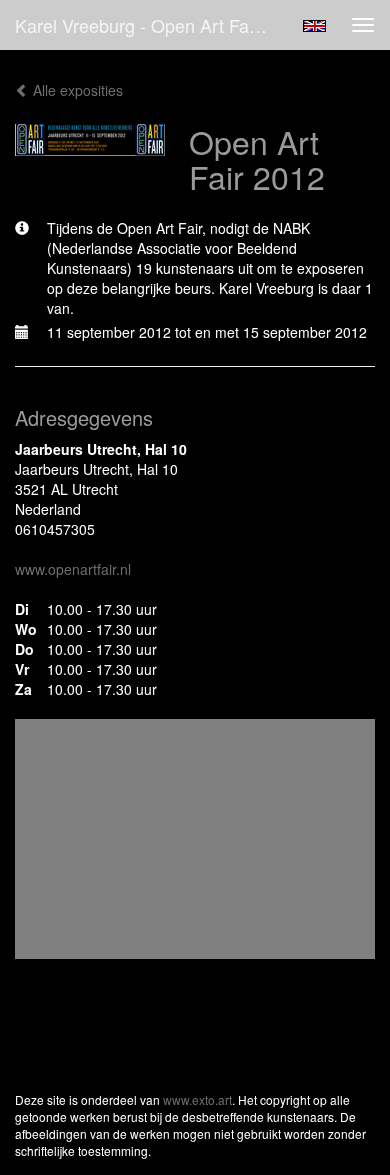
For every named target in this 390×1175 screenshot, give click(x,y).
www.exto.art (197, 1099)
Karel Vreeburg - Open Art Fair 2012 (149, 25)
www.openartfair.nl (73, 569)
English (314, 26)
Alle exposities (76, 90)
